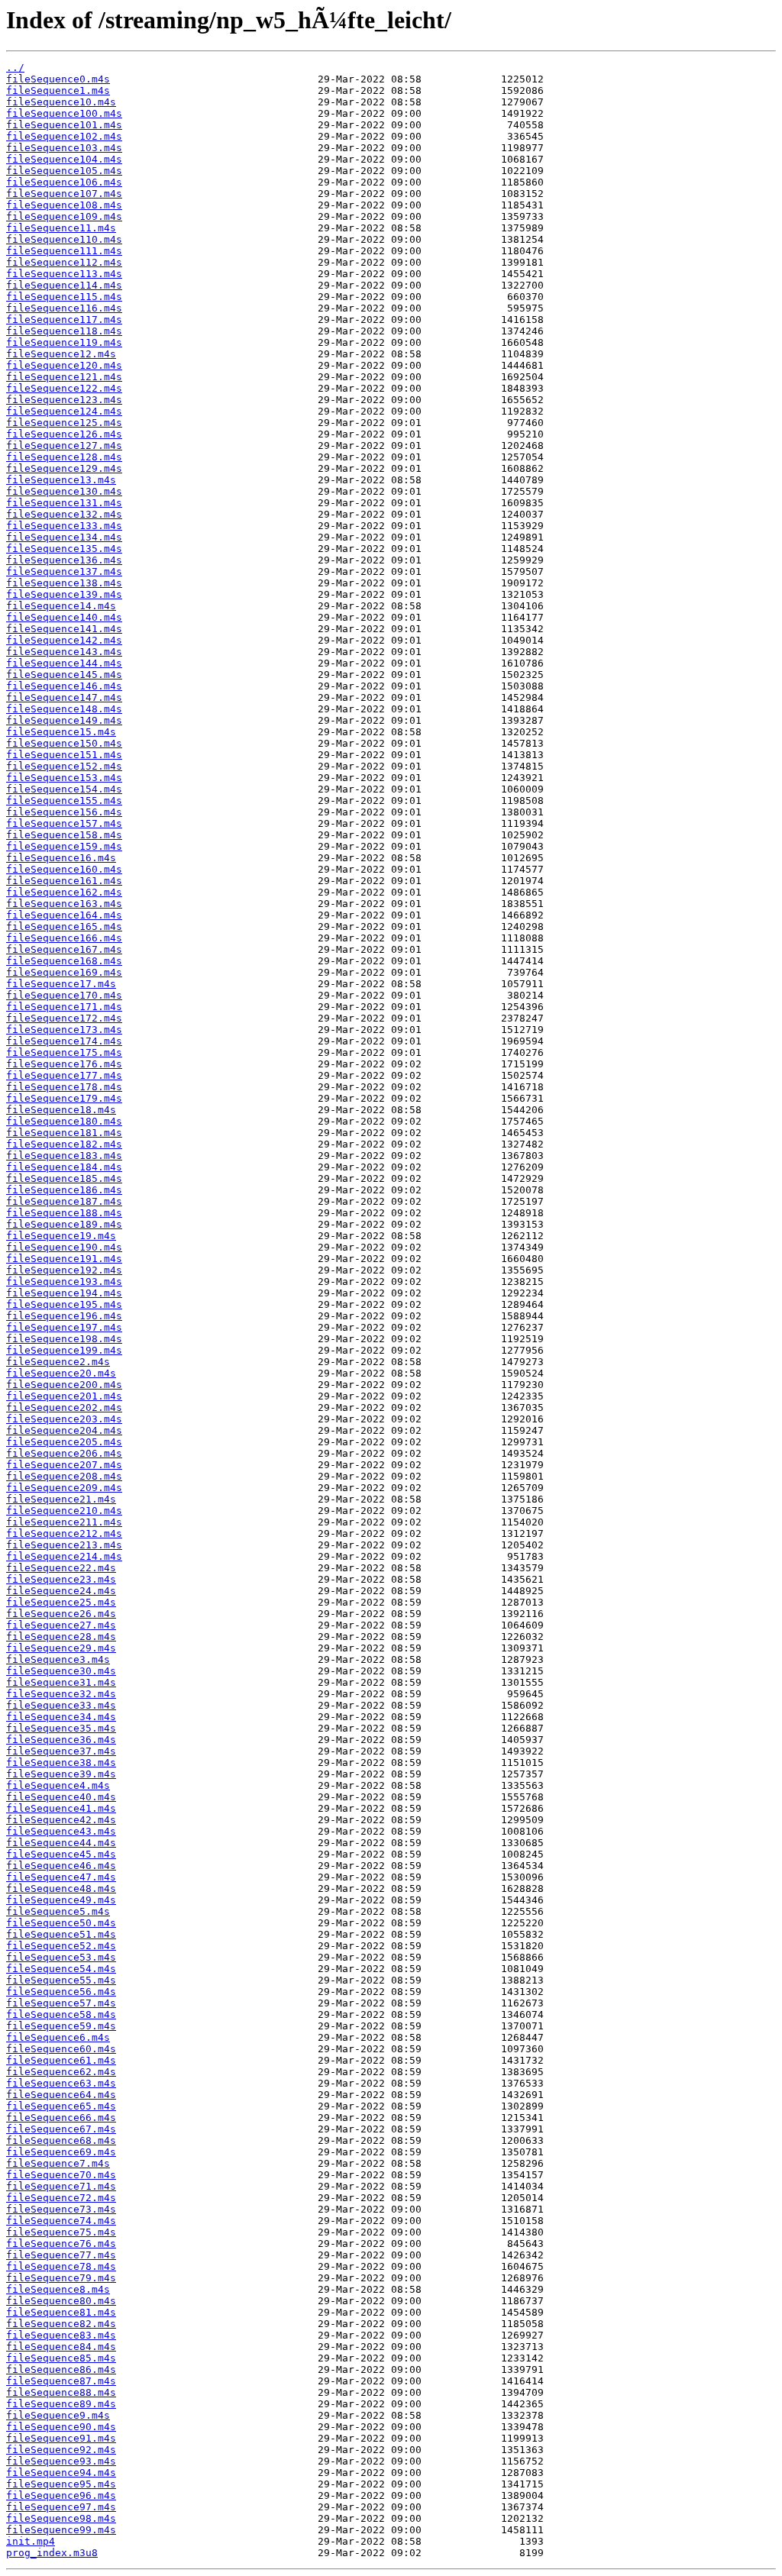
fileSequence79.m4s (61, 2278)
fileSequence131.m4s (64, 503)
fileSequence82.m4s (61, 2324)
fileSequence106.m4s (64, 182)
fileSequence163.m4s (64, 904)
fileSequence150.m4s (64, 743)
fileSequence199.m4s (64, 1350)
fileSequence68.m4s (61, 2140)
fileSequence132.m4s (64, 514)
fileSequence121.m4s (64, 377)
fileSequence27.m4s (61, 1625)
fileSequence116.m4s (64, 308)
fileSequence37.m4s (61, 1751)
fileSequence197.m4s (64, 1327)
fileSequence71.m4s (61, 2186)
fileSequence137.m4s (64, 571)
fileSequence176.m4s (64, 1064)
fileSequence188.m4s (64, 1213)
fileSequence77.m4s (61, 2255)
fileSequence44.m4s (61, 1843)
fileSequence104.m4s (64, 159)
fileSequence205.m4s (64, 1442)
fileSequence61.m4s (61, 2060)
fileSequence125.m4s (64, 423)
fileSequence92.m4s (61, 2450)
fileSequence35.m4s (61, 1728)
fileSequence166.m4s (64, 938)
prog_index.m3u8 (52, 2553)
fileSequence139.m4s (64, 594)
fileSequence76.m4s (61, 2244)
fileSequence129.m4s (64, 468)
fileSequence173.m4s (64, 1030)
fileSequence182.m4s (64, 1144)
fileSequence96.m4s (61, 2495)
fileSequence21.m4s (61, 1499)
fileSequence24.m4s (61, 1591)
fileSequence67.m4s (61, 2129)
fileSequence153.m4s (64, 778)
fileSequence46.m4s (61, 1866)
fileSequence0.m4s (58, 79)
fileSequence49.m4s (61, 1900)
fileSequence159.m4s (64, 846)
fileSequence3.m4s (58, 1659)
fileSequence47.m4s (61, 1877)
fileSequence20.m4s (61, 1373)
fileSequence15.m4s (61, 732)
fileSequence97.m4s (61, 2507)
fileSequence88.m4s (61, 2392)
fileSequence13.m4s (61, 480)
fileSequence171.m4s (64, 1007)
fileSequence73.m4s (61, 2209)
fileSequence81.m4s (61, 2312)
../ (15, 68)
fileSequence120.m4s (64, 365)
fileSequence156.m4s (64, 812)
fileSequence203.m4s (64, 1419)
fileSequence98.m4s (61, 2518)
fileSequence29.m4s (61, 1648)
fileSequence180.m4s (64, 1121)
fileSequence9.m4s (58, 2415)
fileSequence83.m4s (61, 2335)
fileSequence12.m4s (61, 354)
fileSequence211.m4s (64, 1522)
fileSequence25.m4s (61, 1602)
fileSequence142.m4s (64, 640)
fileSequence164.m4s (64, 915)
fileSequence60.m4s (61, 2049)
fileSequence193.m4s (64, 1282)
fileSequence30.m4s (61, 1671)
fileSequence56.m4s (61, 1992)
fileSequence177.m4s (64, 1075)
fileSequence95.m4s (61, 2484)
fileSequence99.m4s (61, 2530)
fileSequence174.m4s (64, 1041)
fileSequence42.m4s (61, 1820)
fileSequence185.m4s (64, 1178)
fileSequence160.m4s (64, 869)
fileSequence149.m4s (64, 720)
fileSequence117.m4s (64, 320)
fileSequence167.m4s (64, 949)
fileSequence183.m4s (64, 1156)
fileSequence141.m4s (64, 629)
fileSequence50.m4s (61, 1923)
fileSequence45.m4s (61, 1854)
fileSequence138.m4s (64, 583)
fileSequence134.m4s (64, 537)
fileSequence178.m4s (64, 1087)
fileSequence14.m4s (61, 606)
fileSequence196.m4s (64, 1316)
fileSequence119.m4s (64, 342)
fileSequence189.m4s (64, 1224)
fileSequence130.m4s (64, 491)
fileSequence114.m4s (64, 285)
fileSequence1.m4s (58, 90)
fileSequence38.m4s (61, 1763)
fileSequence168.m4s (64, 961)
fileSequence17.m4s (61, 984)
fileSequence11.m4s (61, 228)
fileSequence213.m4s (64, 1545)
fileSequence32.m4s (61, 1694)
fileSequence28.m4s (61, 1637)
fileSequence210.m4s (64, 1511)
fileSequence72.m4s (61, 2198)
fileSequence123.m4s (64, 400)
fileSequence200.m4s (64, 1385)
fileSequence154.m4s (64, 789)
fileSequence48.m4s (61, 1888)
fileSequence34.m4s (61, 1717)
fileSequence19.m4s (61, 1236)
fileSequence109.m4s (64, 216)
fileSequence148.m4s (64, 709)
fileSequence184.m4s (64, 1167)
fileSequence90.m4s (61, 2427)
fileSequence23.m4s (61, 1579)
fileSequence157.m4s (64, 823)
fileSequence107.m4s (64, 194)
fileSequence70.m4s (61, 2175)
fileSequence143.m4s (64, 652)
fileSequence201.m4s (64, 1396)
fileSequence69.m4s (61, 2152)
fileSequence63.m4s (61, 2083)
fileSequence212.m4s (64, 1533)
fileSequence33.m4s (61, 1705)
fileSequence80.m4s (61, 2301)
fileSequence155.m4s (64, 801)
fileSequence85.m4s (61, 2358)
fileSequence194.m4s (64, 1293)
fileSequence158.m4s (64, 835)
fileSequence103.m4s (64, 148)
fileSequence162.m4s (64, 892)
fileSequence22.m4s (61, 1568)
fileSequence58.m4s (61, 2014)
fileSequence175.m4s (64, 1052)
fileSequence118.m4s (64, 331)
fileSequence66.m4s (61, 2118)
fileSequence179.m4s (64, 1098)
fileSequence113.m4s (64, 274)
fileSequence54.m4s (61, 1969)
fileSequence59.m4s (61, 2026)
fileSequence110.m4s (64, 239)
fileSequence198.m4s (64, 1339)
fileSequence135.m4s (64, 549)
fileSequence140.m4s (64, 617)
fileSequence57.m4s (61, 2003)
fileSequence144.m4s (64, 663)
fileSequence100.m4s (64, 113)
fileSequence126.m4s (64, 434)
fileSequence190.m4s (64, 1247)
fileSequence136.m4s (64, 560)
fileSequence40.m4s (61, 1797)
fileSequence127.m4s (64, 445)
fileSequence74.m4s (61, 2221)
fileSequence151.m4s (64, 755)
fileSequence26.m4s (61, 1614)
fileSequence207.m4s (64, 1465)
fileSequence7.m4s (58, 2163)
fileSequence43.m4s (61, 1831)
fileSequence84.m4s (61, 2347)
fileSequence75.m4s (61, 2232)
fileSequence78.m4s (61, 2266)
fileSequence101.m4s (64, 125)
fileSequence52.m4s (61, 1946)
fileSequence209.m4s (64, 1488)
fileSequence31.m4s (61, 1682)
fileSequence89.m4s (61, 2404)
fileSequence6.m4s (58, 2037)
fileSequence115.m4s (64, 297)
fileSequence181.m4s (64, 1133)
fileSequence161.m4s (64, 881)
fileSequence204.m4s (64, 1430)
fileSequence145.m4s (64, 675)
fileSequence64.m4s (61, 2095)
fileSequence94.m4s (61, 2473)
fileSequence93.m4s (61, 2461)
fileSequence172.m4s (64, 1018)
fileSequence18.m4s (61, 1110)
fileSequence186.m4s (64, 1190)
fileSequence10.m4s (61, 102)
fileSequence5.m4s (58, 1911)
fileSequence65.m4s (61, 2106)
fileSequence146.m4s (64, 686)
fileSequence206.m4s (64, 1453)
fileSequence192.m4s (64, 1270)
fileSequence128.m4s (64, 457)
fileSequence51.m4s (61, 1934)
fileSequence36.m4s (61, 1740)
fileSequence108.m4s (64, 205)
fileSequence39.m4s (61, 1774)
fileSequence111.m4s (64, 251)
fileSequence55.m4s (61, 1980)
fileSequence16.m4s (61, 858)
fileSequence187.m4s (64, 1201)
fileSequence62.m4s (61, 2072)
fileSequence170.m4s (64, 995)
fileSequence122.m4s (64, 388)
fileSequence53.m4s (61, 1957)
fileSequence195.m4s (64, 1304)
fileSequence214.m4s (64, 1556)
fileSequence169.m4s (64, 972)
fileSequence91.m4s (61, 2438)
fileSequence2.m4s (58, 1362)
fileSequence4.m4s (58, 1785)
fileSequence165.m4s (64, 926)
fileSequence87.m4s (61, 2381)
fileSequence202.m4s (64, 1407)
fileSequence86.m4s (61, 2369)
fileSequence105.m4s (64, 171)
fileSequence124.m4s (64, 411)
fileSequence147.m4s (64, 697)
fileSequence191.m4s (64, 1259)
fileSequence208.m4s (64, 1476)
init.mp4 (31, 2541)
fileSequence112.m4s (64, 262)
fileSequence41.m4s (61, 1808)
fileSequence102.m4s (64, 136)
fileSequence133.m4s (64, 526)
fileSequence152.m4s (64, 766)
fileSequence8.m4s (58, 2289)
